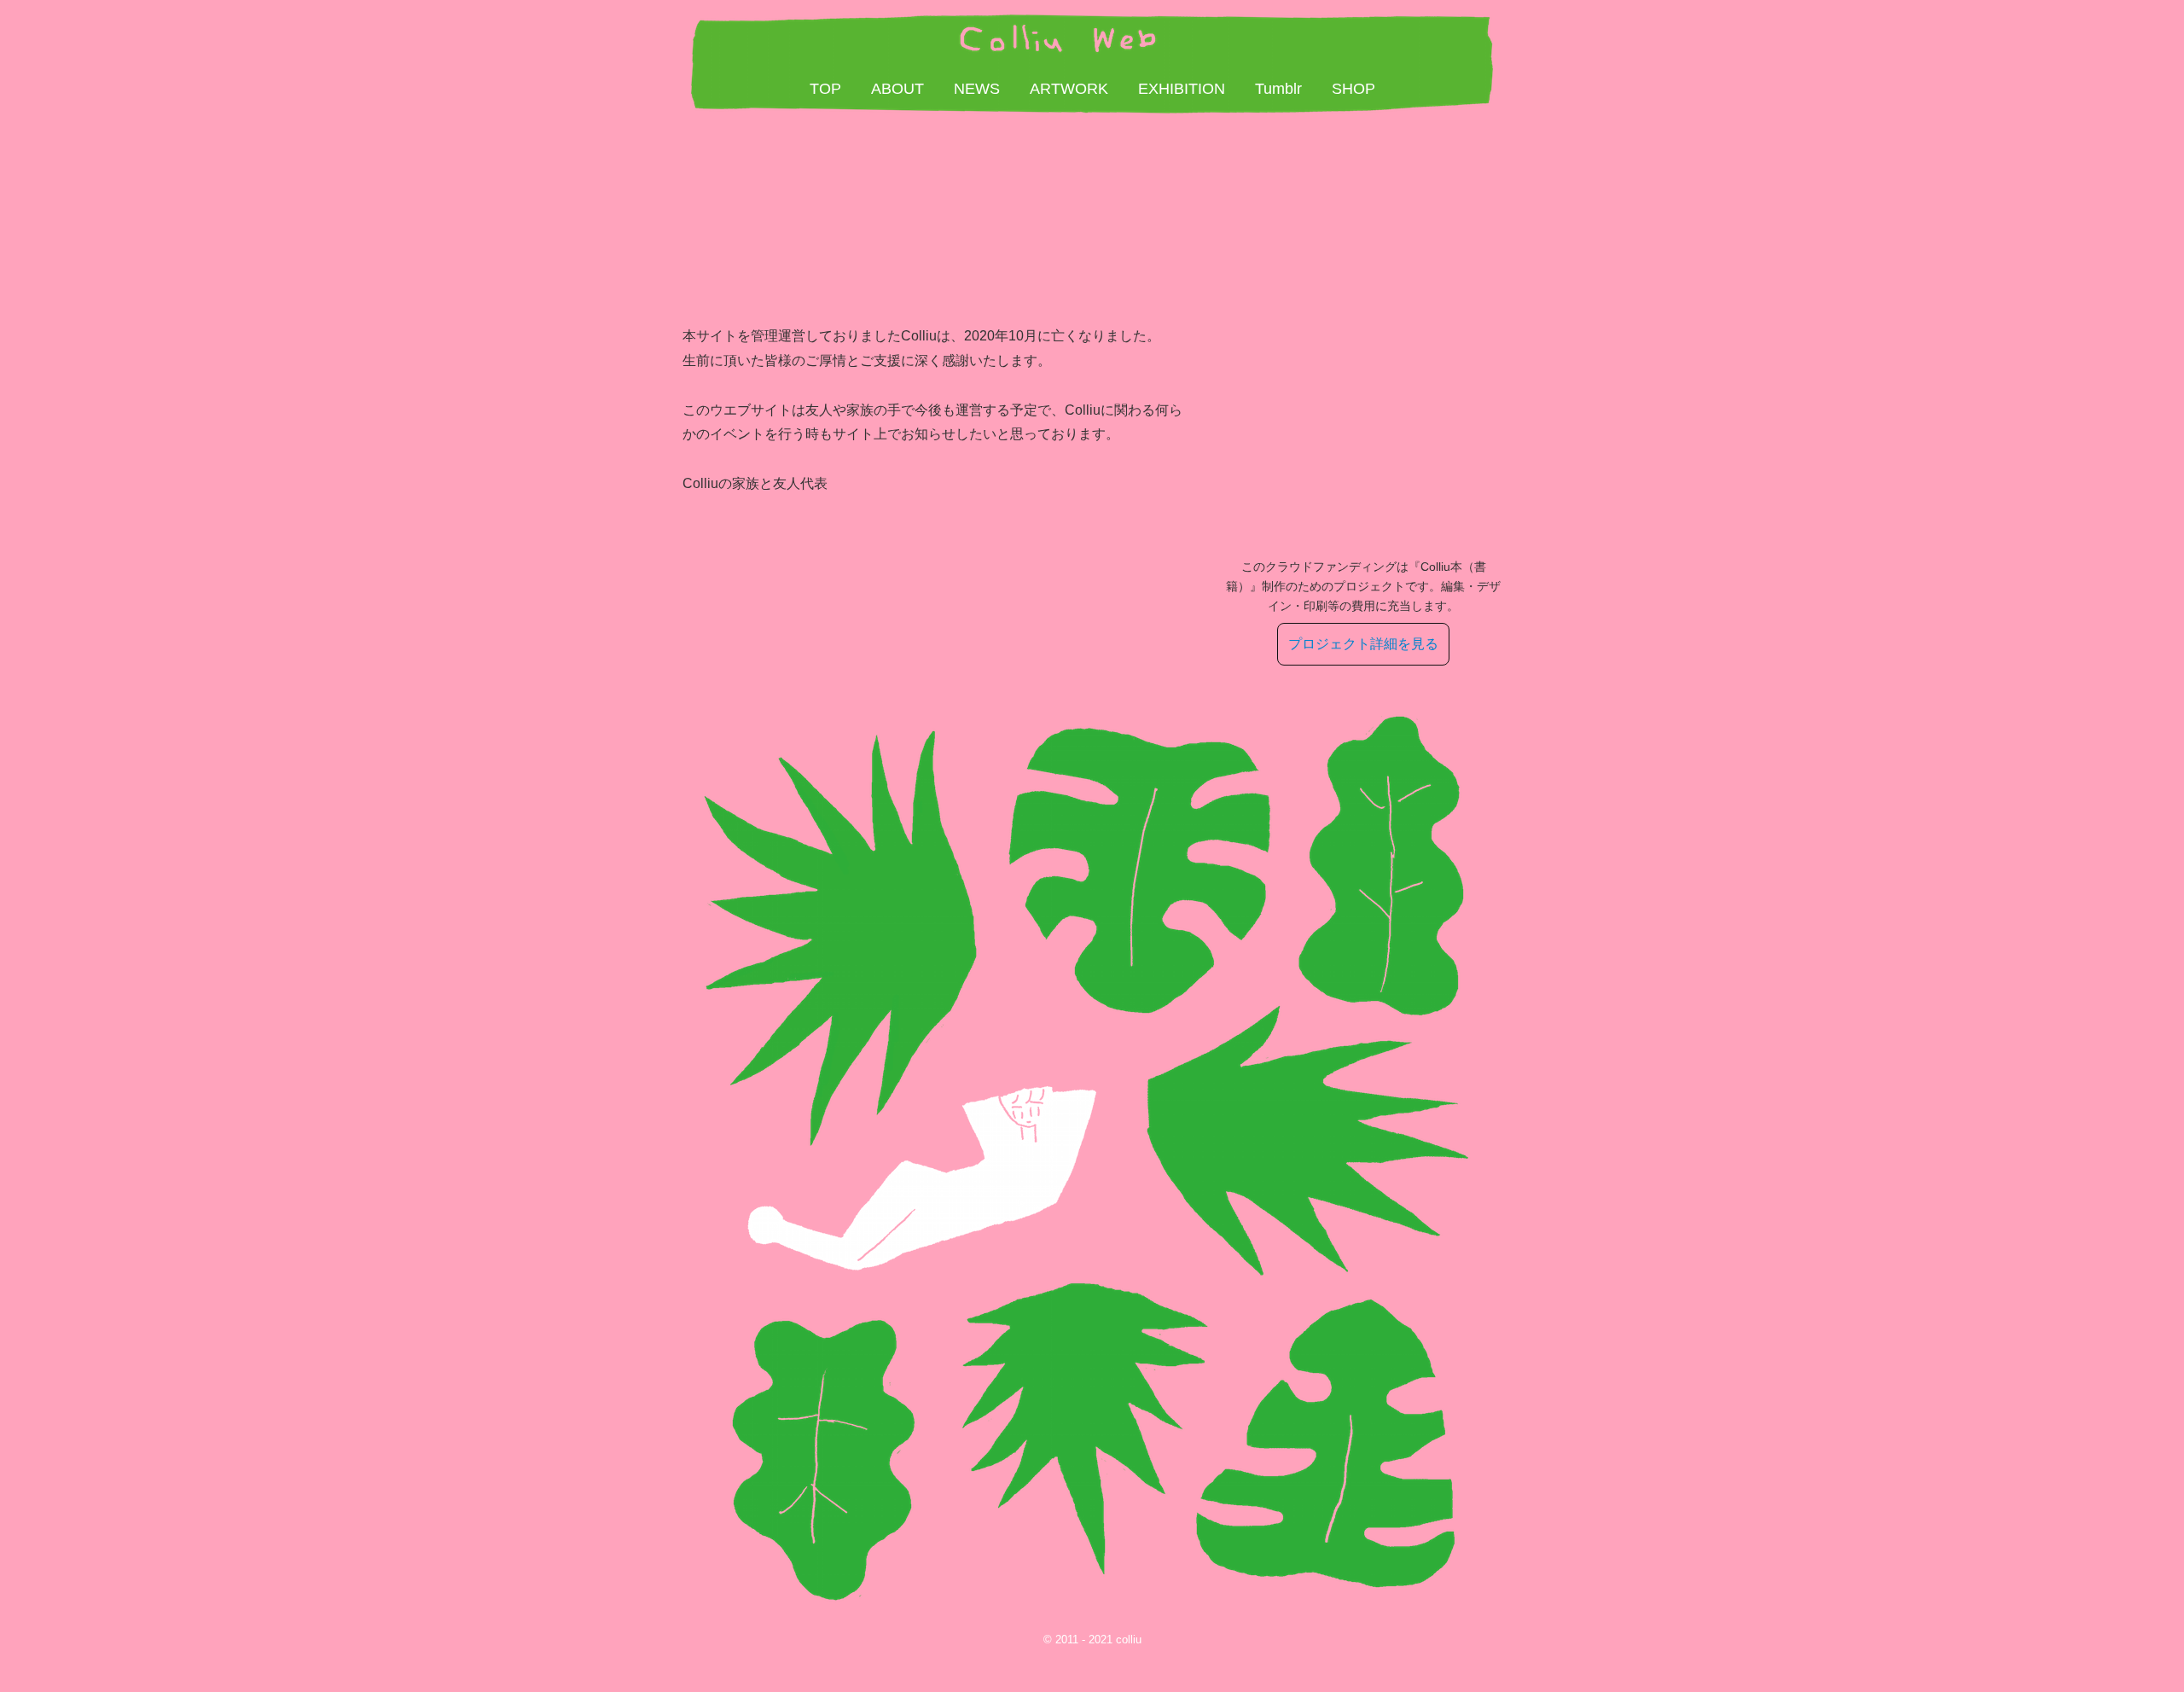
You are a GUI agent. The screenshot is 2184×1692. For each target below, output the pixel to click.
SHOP (1353, 89)
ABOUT (897, 89)
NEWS (977, 89)
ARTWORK (1069, 89)
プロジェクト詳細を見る (1363, 644)
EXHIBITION (1182, 89)
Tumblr (1278, 89)
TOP (825, 89)
